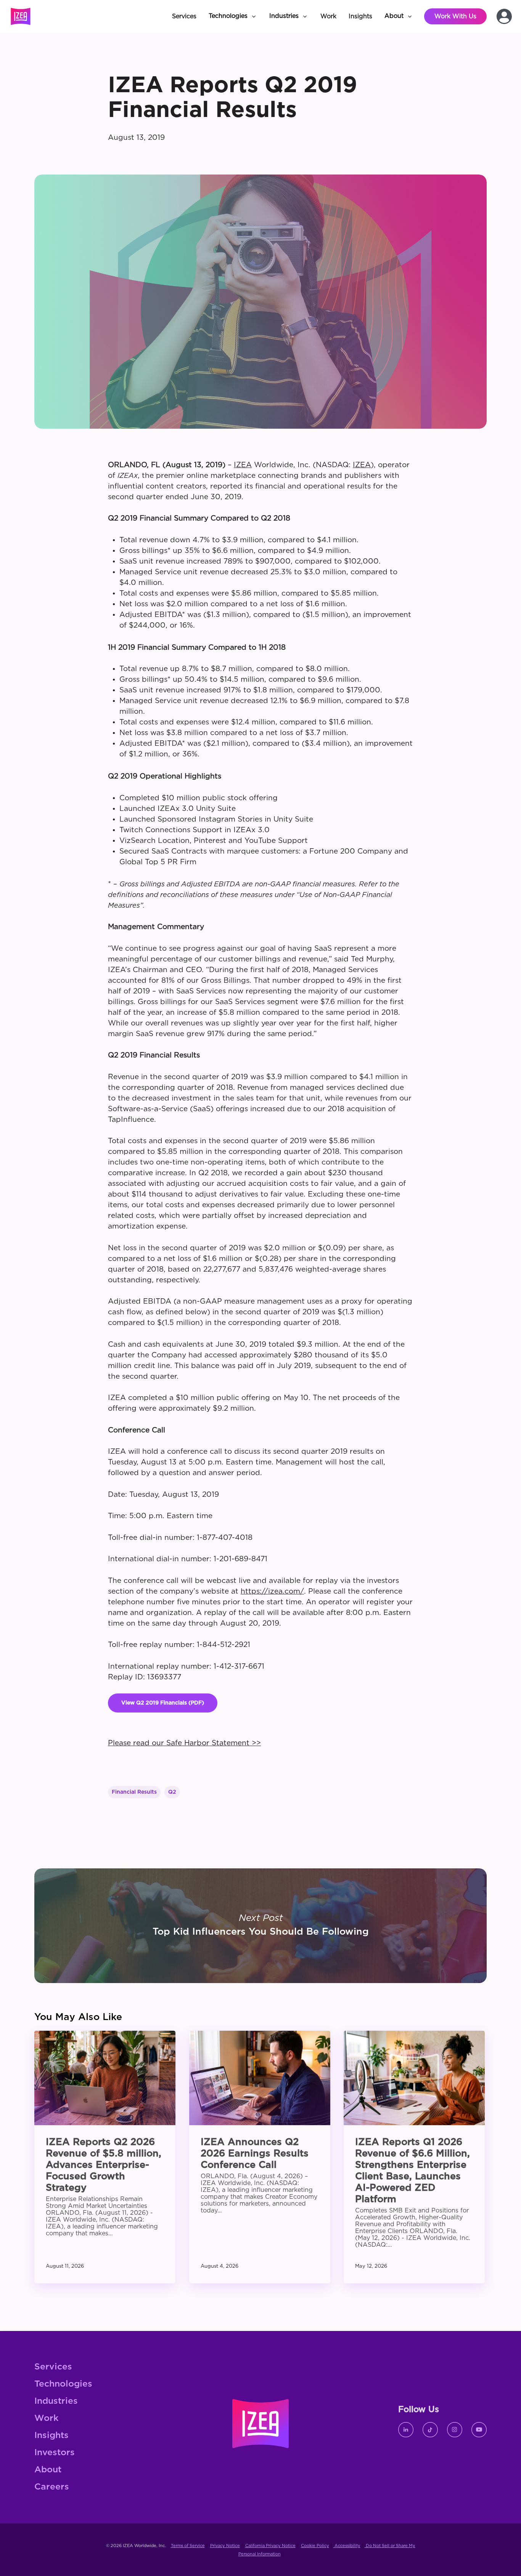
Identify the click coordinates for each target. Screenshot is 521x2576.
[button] (233, 16)
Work (46, 2418)
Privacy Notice (225, 2546)
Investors (55, 2453)
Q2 (172, 1792)
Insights (51, 2436)
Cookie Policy (315, 2546)
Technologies (63, 2384)
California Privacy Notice (270, 2546)
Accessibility (347, 2546)
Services (53, 2367)
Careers (52, 2487)
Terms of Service (188, 2546)
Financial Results (134, 1792)
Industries (56, 2401)
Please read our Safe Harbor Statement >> (184, 1743)
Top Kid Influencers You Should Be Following (260, 1926)
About (48, 2470)
